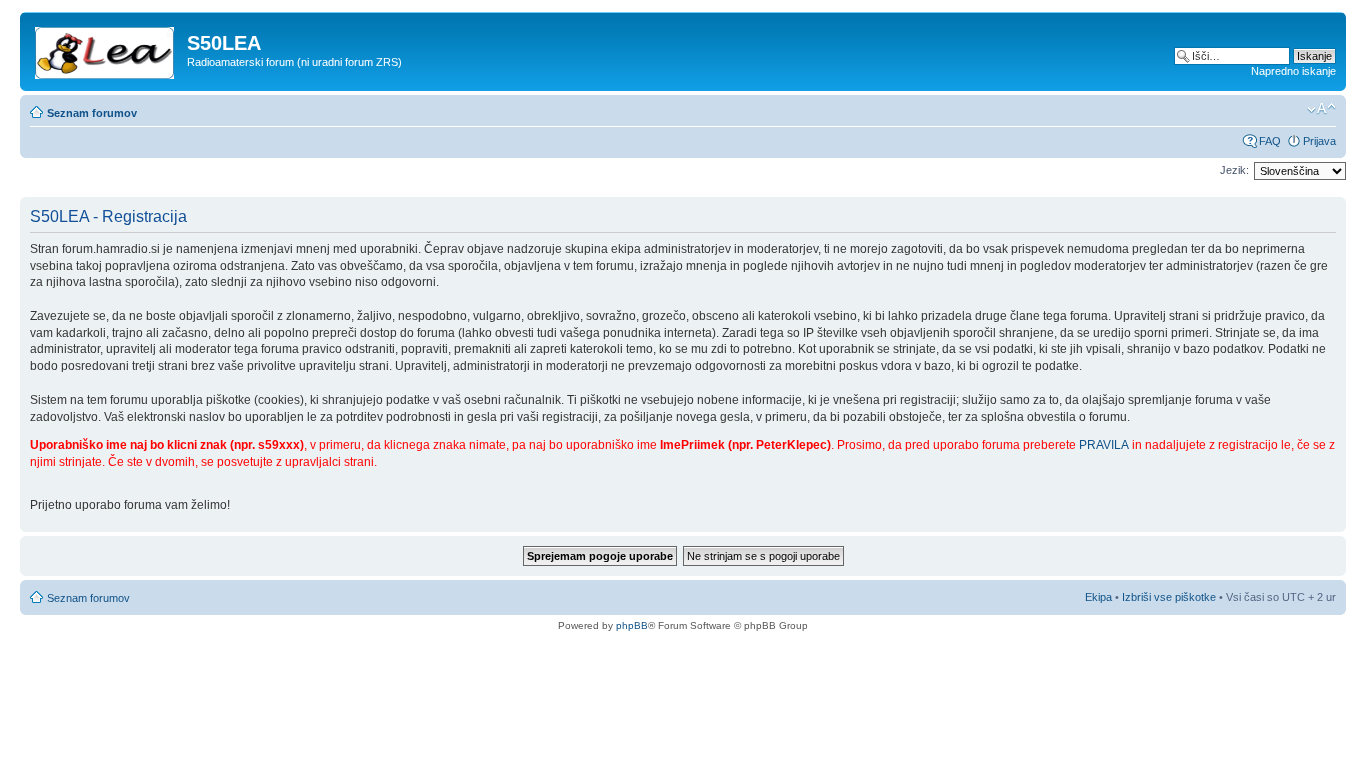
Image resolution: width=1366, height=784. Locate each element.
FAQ (1270, 141)
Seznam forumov (92, 113)
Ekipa (1098, 597)
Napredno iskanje (1293, 71)
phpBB (632, 625)
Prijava (1319, 141)
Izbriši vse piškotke (1170, 597)
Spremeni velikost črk (1321, 109)
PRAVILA (1104, 445)
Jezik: (1234, 170)
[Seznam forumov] (106, 49)
